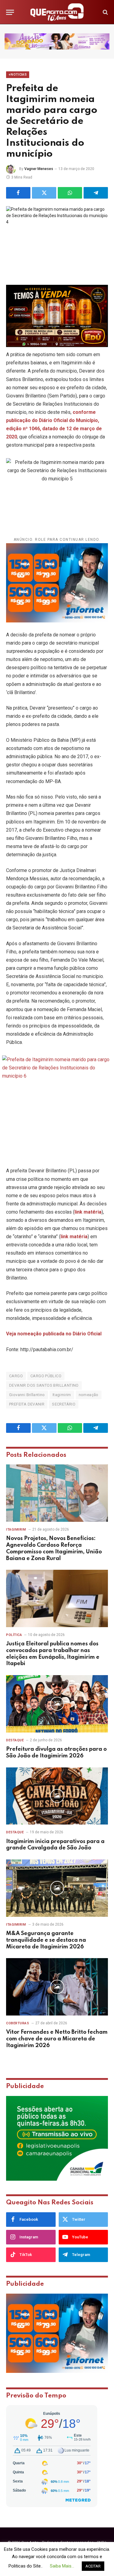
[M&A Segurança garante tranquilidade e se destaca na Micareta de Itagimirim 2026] (57, 1888)
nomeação (89, 1395)
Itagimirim (62, 1395)
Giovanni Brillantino (27, 1395)
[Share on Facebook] (18, 193)
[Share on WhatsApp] (70, 193)
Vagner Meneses (39, 169)
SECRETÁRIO (64, 1404)
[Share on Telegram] (96, 193)
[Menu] (10, 12)
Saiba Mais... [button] (62, 2566)
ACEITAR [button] (93, 2566)
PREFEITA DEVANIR (27, 1404)
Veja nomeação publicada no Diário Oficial (54, 1334)
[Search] (105, 12)
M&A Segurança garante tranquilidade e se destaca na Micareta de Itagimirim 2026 (46, 1940)
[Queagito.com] (57, 12)
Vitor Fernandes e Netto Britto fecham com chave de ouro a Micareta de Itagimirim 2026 (57, 2039)
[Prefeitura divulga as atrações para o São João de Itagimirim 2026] (57, 1704)
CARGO (16, 1376)
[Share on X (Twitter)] (44, 193)
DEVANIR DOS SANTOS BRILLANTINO (44, 1385)
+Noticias (18, 75)
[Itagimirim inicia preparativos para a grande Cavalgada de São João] (57, 1796)
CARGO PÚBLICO (46, 1376)
